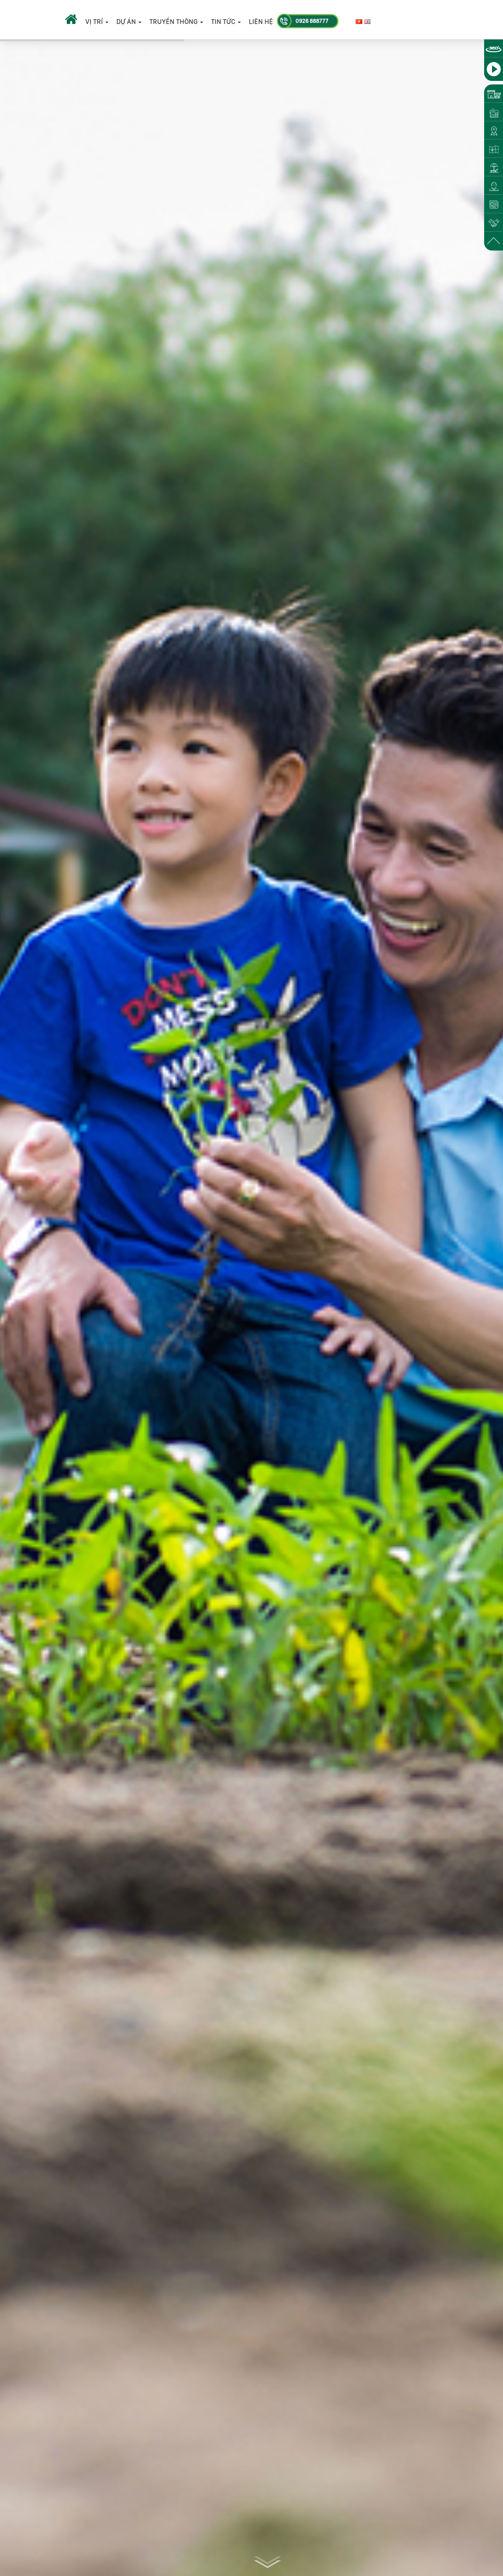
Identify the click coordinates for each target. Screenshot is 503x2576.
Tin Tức (224, 22)
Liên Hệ (261, 22)
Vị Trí (95, 22)
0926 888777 (312, 21)
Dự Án (127, 22)
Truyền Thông (174, 22)
